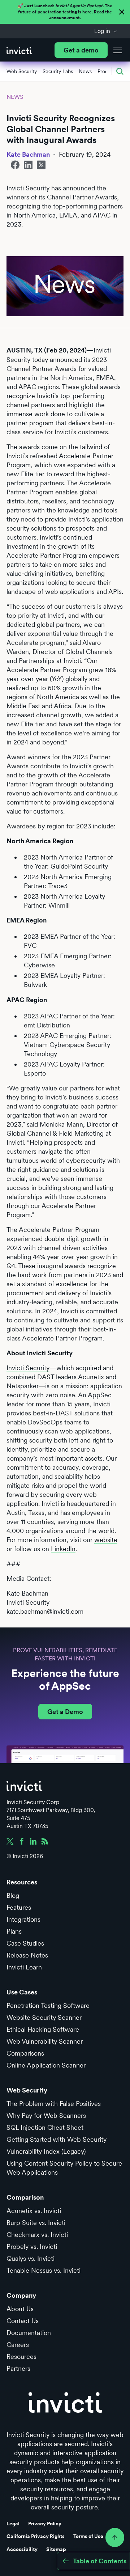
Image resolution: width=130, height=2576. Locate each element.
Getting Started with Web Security (57, 2139)
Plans (14, 1931)
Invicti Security (28, 1368)
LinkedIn (63, 1549)
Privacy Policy (45, 2524)
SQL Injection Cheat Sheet (45, 2127)
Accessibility (22, 2549)
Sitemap (56, 2549)
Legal (13, 2524)
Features (19, 1907)
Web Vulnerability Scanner (45, 2041)
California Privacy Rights (36, 2536)
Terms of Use (88, 2536)
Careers (18, 2345)
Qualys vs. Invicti (31, 2258)
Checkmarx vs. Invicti (37, 2235)
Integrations (23, 1919)
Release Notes (27, 1955)
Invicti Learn (24, 1967)
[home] (19, 50)
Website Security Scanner (44, 2017)
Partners (18, 2368)
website (106, 1540)
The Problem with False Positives (54, 2104)
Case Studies (25, 1943)
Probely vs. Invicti (32, 2246)
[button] (106, 31)
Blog (13, 1895)
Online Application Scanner (46, 2065)
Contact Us (23, 2321)
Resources (21, 2357)
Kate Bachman (28, 154)
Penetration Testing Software (48, 2005)
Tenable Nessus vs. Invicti (44, 2270)
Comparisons (25, 2053)
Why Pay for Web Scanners (46, 2115)
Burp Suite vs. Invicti (36, 2223)
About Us (20, 2309)
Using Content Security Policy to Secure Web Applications (64, 2168)
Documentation (29, 2333)
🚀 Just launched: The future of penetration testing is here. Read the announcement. (65, 12)
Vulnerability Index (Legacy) (46, 2151)
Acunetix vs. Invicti (34, 2211)
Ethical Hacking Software (43, 2029)
